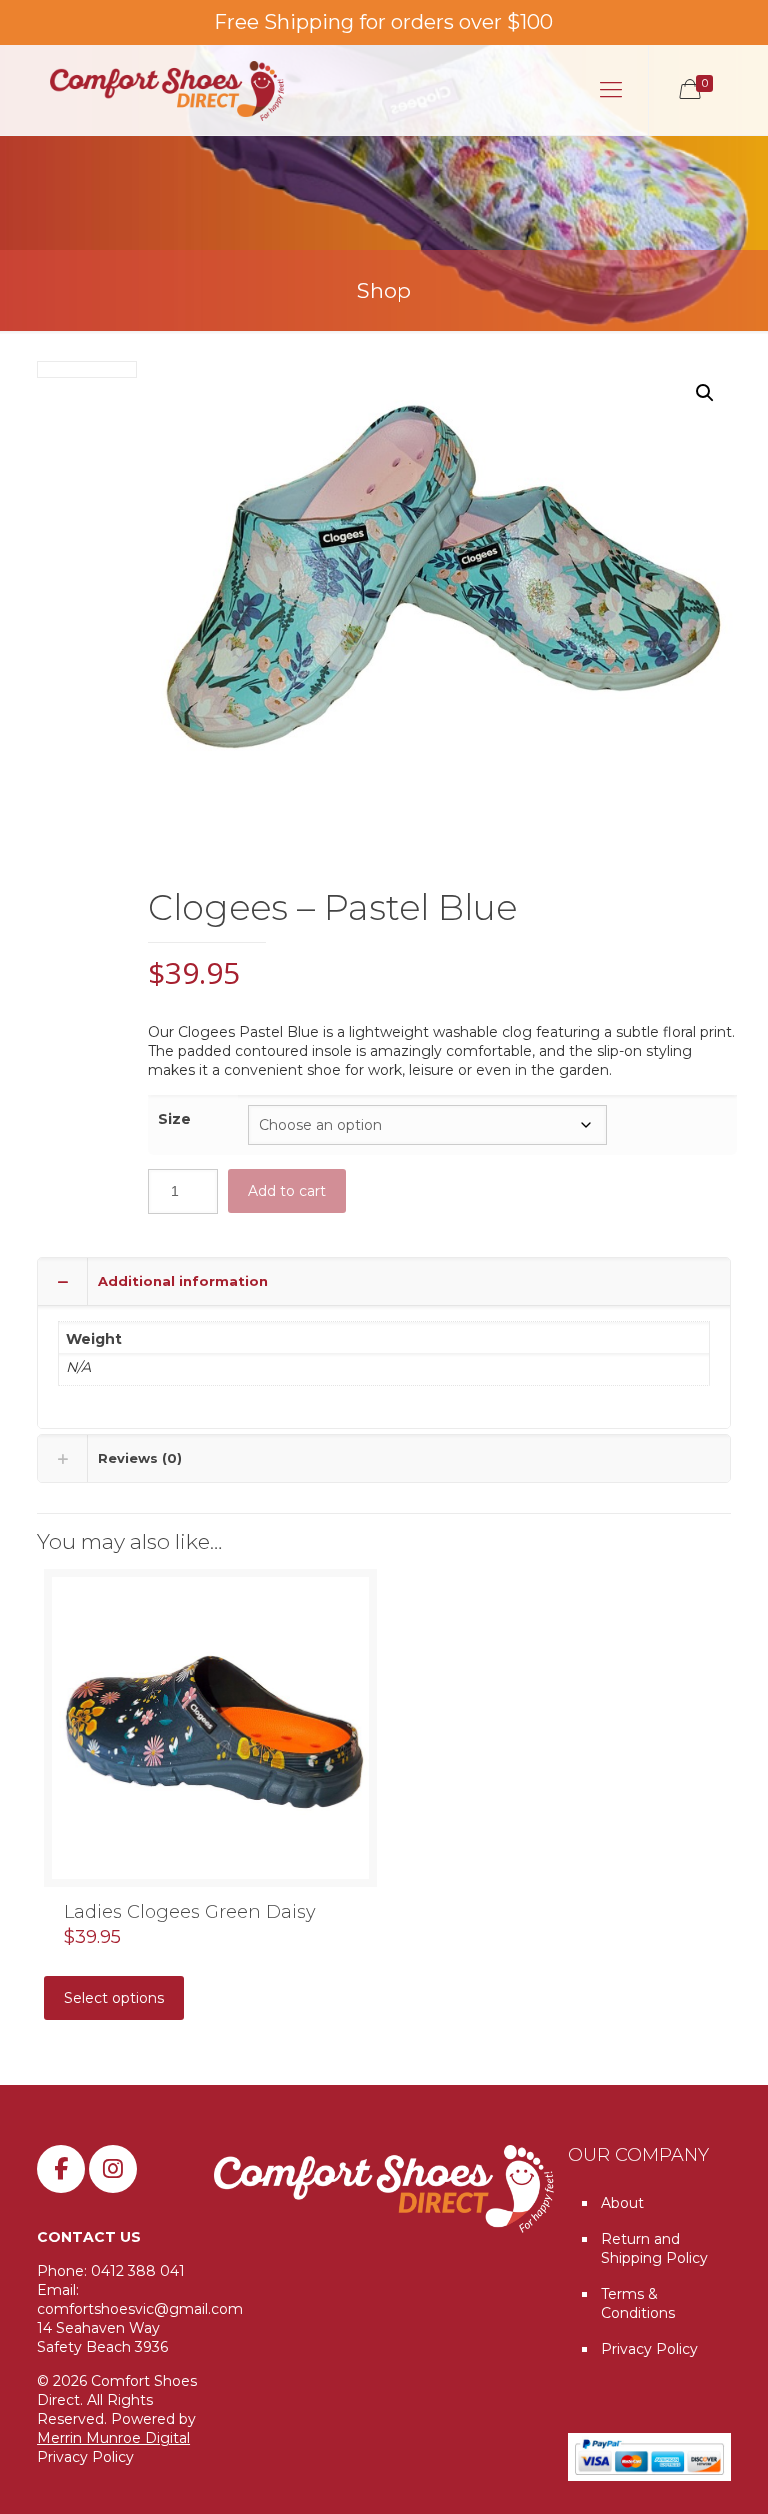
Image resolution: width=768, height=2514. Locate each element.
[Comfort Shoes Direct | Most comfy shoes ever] (167, 90)
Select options (114, 1998)
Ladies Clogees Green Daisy (190, 1912)
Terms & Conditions (638, 2303)
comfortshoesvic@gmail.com (140, 2309)
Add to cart (287, 1191)
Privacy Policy (85, 2457)
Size (174, 1119)
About (622, 2203)
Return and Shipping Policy (654, 2248)
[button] (705, 393)
